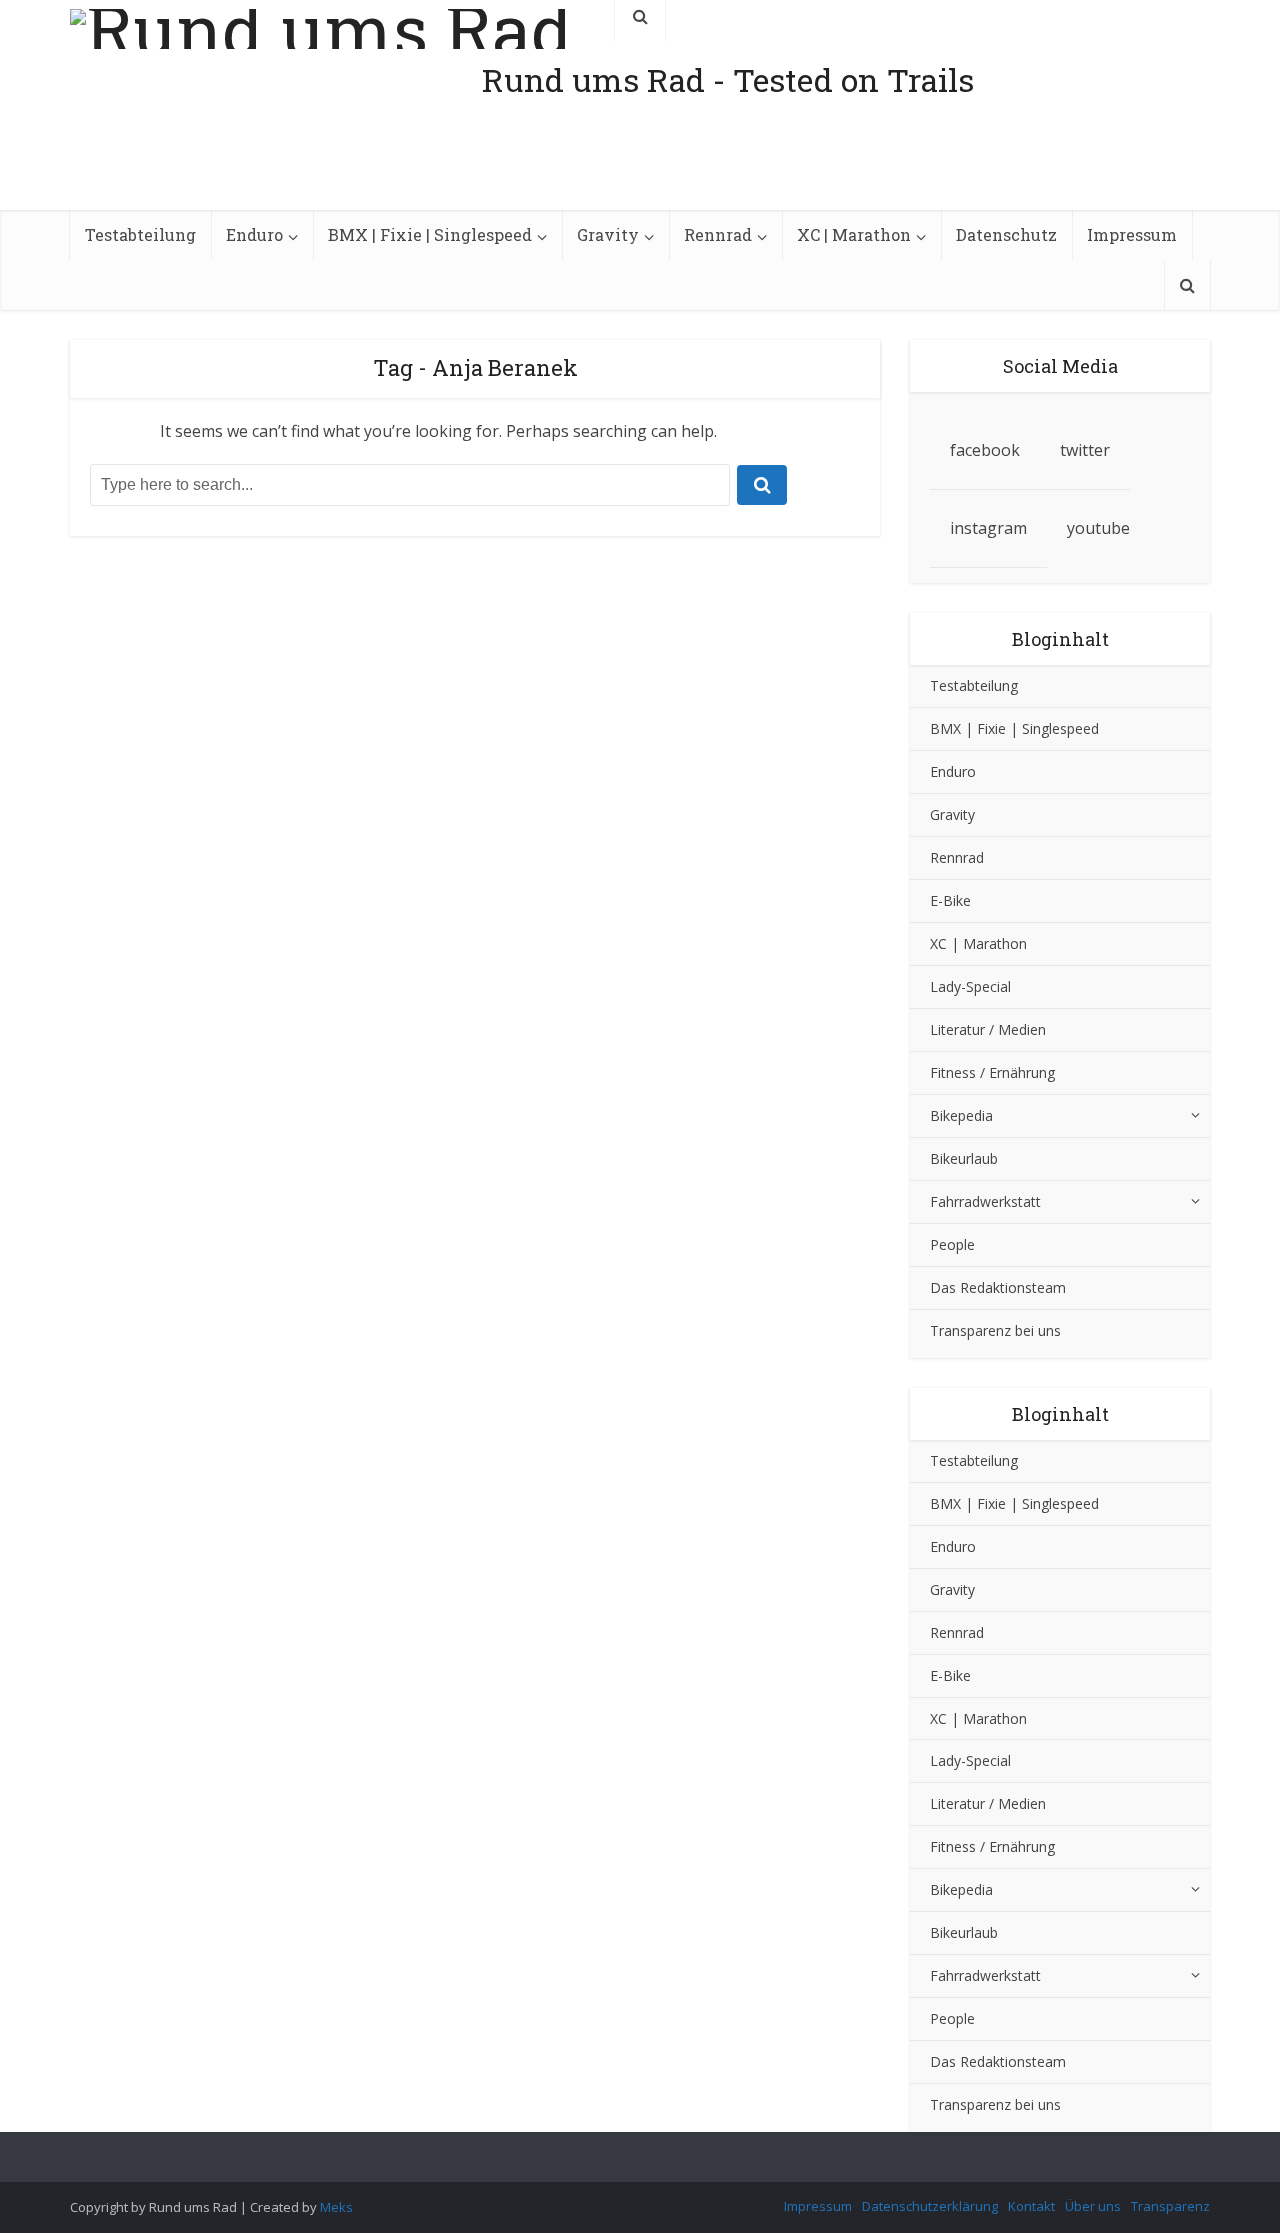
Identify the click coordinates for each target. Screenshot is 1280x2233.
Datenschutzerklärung (930, 2206)
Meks (336, 2207)
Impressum (1132, 234)
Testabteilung (140, 234)
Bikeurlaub (964, 1158)
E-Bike (950, 900)
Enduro (254, 234)
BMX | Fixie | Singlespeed (430, 234)
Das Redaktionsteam (998, 1287)
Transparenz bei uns (995, 1330)
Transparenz (1170, 2206)
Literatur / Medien (988, 1029)
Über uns (1093, 2206)
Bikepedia (961, 1115)
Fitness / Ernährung (992, 1072)
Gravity (608, 234)
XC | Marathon (854, 234)
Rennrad (718, 234)
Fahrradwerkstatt (985, 1201)
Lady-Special (970, 986)
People (952, 1244)
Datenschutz (1006, 234)
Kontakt (1031, 2206)
